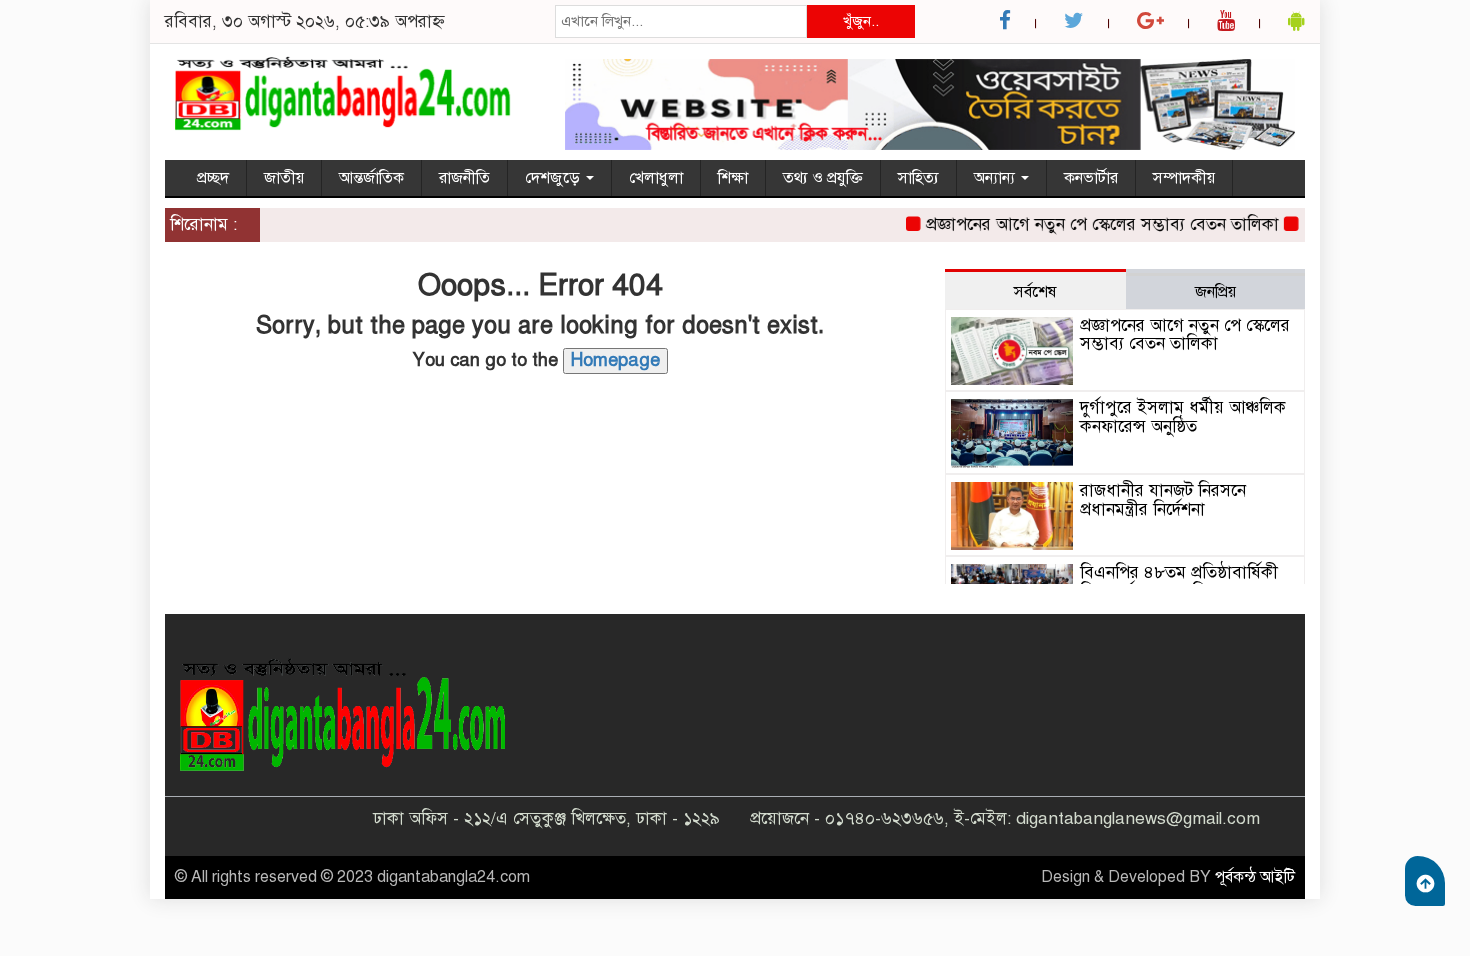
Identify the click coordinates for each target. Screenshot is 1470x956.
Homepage (615, 360)
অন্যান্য (996, 178)
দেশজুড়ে (554, 178)
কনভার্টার (1091, 178)
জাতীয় (284, 178)
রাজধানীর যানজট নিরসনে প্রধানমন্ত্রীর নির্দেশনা (1163, 500)
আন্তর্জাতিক (371, 178)
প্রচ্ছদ (213, 178)
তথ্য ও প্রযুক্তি (823, 178)
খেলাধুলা (656, 178)
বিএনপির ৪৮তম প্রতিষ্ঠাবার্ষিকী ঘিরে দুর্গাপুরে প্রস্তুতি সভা (1179, 582)
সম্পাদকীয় (1184, 178)
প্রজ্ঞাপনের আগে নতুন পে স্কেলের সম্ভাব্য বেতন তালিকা (1091, 224)
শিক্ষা (733, 178)
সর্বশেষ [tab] (1035, 292)
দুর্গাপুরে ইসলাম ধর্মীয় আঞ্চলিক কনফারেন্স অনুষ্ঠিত (1183, 417)
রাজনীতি (464, 178)
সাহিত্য (918, 178)
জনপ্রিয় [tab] (1215, 292)
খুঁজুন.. (861, 21)
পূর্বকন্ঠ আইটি (1255, 877)
